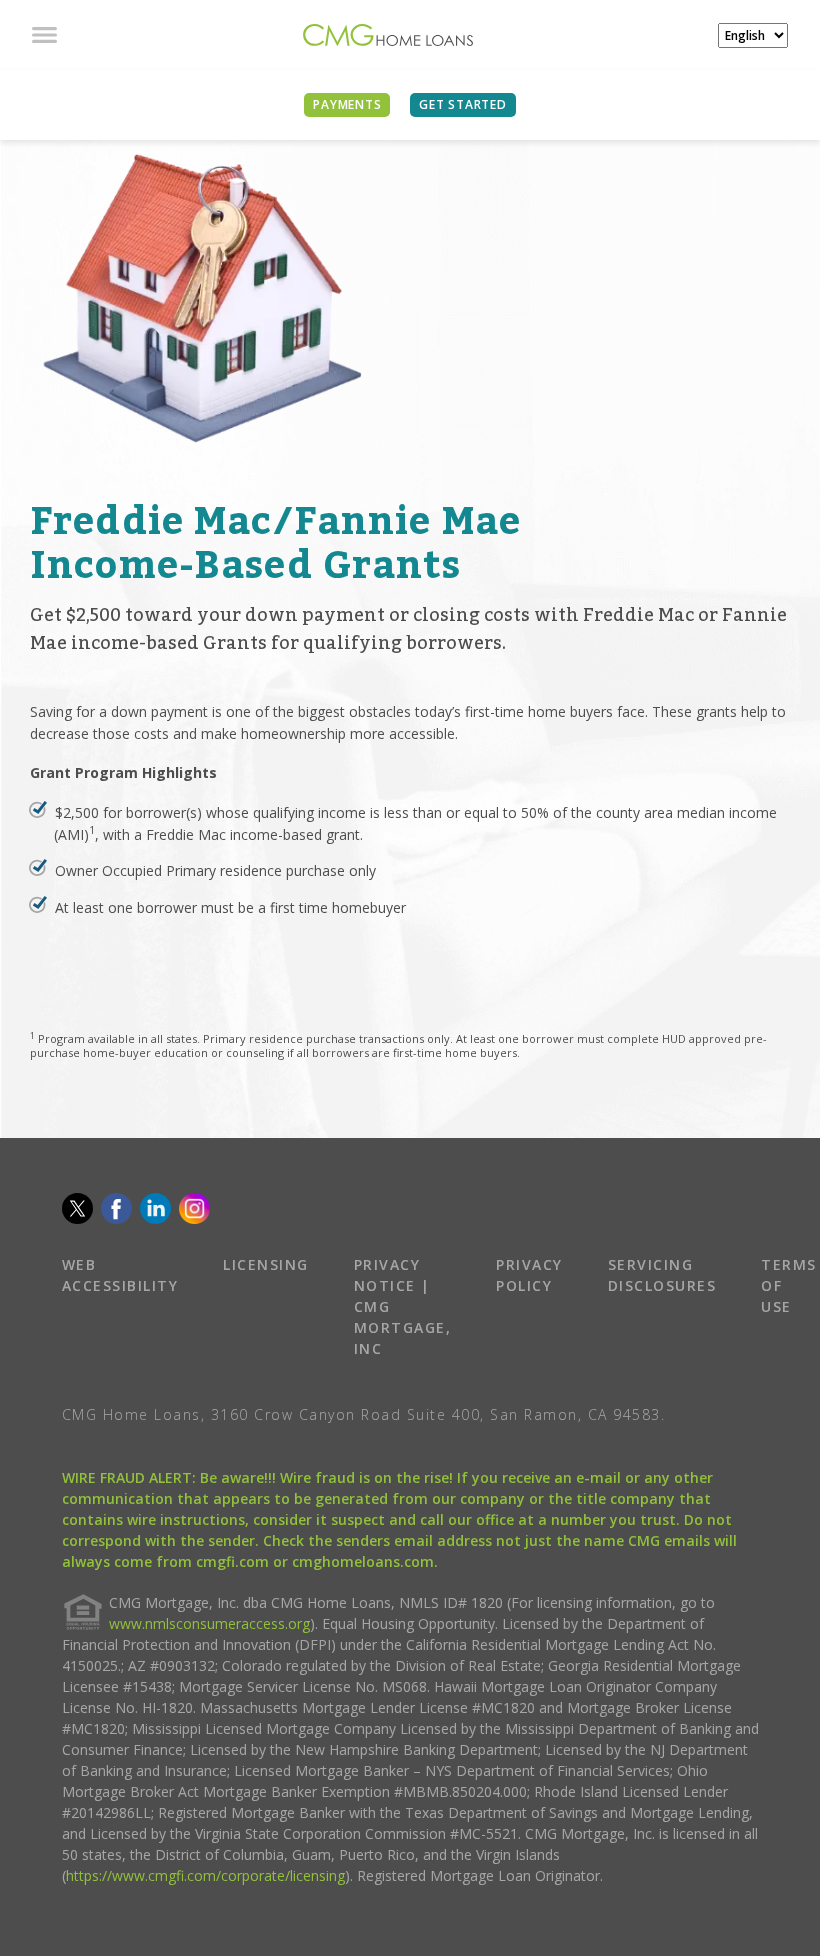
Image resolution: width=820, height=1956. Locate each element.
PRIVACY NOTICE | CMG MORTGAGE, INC (403, 1306)
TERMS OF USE (789, 1285)
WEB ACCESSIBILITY (120, 1275)
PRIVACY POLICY (529, 1275)
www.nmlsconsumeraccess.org (209, 1623)
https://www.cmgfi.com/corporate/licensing (205, 1875)
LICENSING (266, 1264)
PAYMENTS (347, 104)
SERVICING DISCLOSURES (662, 1275)
